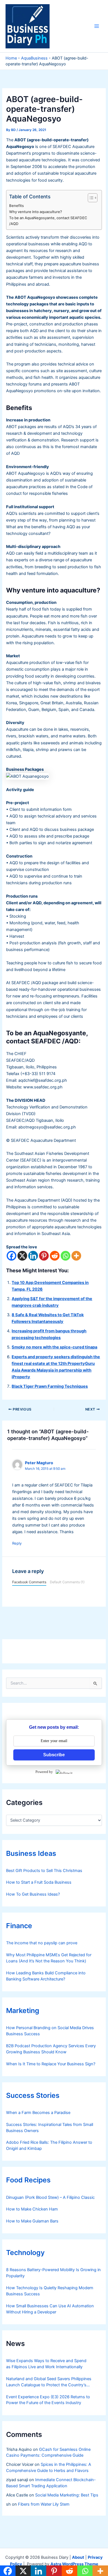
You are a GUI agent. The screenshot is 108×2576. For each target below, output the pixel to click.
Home (11, 58)
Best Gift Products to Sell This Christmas (44, 1871)
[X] (22, 1256)
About (78, 2557)
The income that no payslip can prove (42, 1943)
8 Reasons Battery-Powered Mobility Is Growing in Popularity (53, 2273)
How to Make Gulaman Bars (32, 2221)
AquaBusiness (34, 58)
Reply (17, 1543)
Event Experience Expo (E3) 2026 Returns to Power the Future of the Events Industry (48, 2400)
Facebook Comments (29, 1582)
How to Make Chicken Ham (32, 2209)
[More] (76, 1256)
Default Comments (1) (67, 1582)
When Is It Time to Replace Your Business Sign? (51, 2064)
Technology (25, 2253)
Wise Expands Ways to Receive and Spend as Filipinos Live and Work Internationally (46, 2364)
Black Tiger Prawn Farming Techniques (50, 1386)
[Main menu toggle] (97, 26)
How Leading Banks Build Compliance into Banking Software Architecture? (46, 1976)
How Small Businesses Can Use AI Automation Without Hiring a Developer (50, 2309)
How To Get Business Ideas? (33, 1894)
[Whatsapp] (65, 1256)
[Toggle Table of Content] (90, 198)
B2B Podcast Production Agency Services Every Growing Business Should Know (51, 2049)
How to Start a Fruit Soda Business (39, 1882)
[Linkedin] (33, 1256)
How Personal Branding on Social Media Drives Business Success (50, 2031)
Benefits (16, 206)
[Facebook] (11, 1256)
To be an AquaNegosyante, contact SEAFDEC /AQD (48, 221)
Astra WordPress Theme (74, 2564)
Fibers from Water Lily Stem (44, 2504)
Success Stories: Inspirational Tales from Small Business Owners (50, 2128)
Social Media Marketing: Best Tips (67, 2495)
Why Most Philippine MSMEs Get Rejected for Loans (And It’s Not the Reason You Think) (49, 1958)
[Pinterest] (44, 1256)
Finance (19, 1926)
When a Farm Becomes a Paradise (38, 2113)
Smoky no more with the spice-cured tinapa (54, 1347)
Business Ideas (31, 1853)
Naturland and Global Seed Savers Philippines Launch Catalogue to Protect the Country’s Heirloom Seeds (49, 2382)
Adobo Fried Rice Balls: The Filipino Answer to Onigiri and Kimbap (49, 2145)
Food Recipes (28, 2180)
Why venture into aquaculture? (36, 212)
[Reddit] (55, 1256)
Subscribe (54, 1755)
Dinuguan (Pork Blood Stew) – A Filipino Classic (50, 2197)
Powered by (44, 1772)
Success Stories (33, 2095)
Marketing (23, 2011)
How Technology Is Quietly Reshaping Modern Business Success (50, 2291)
